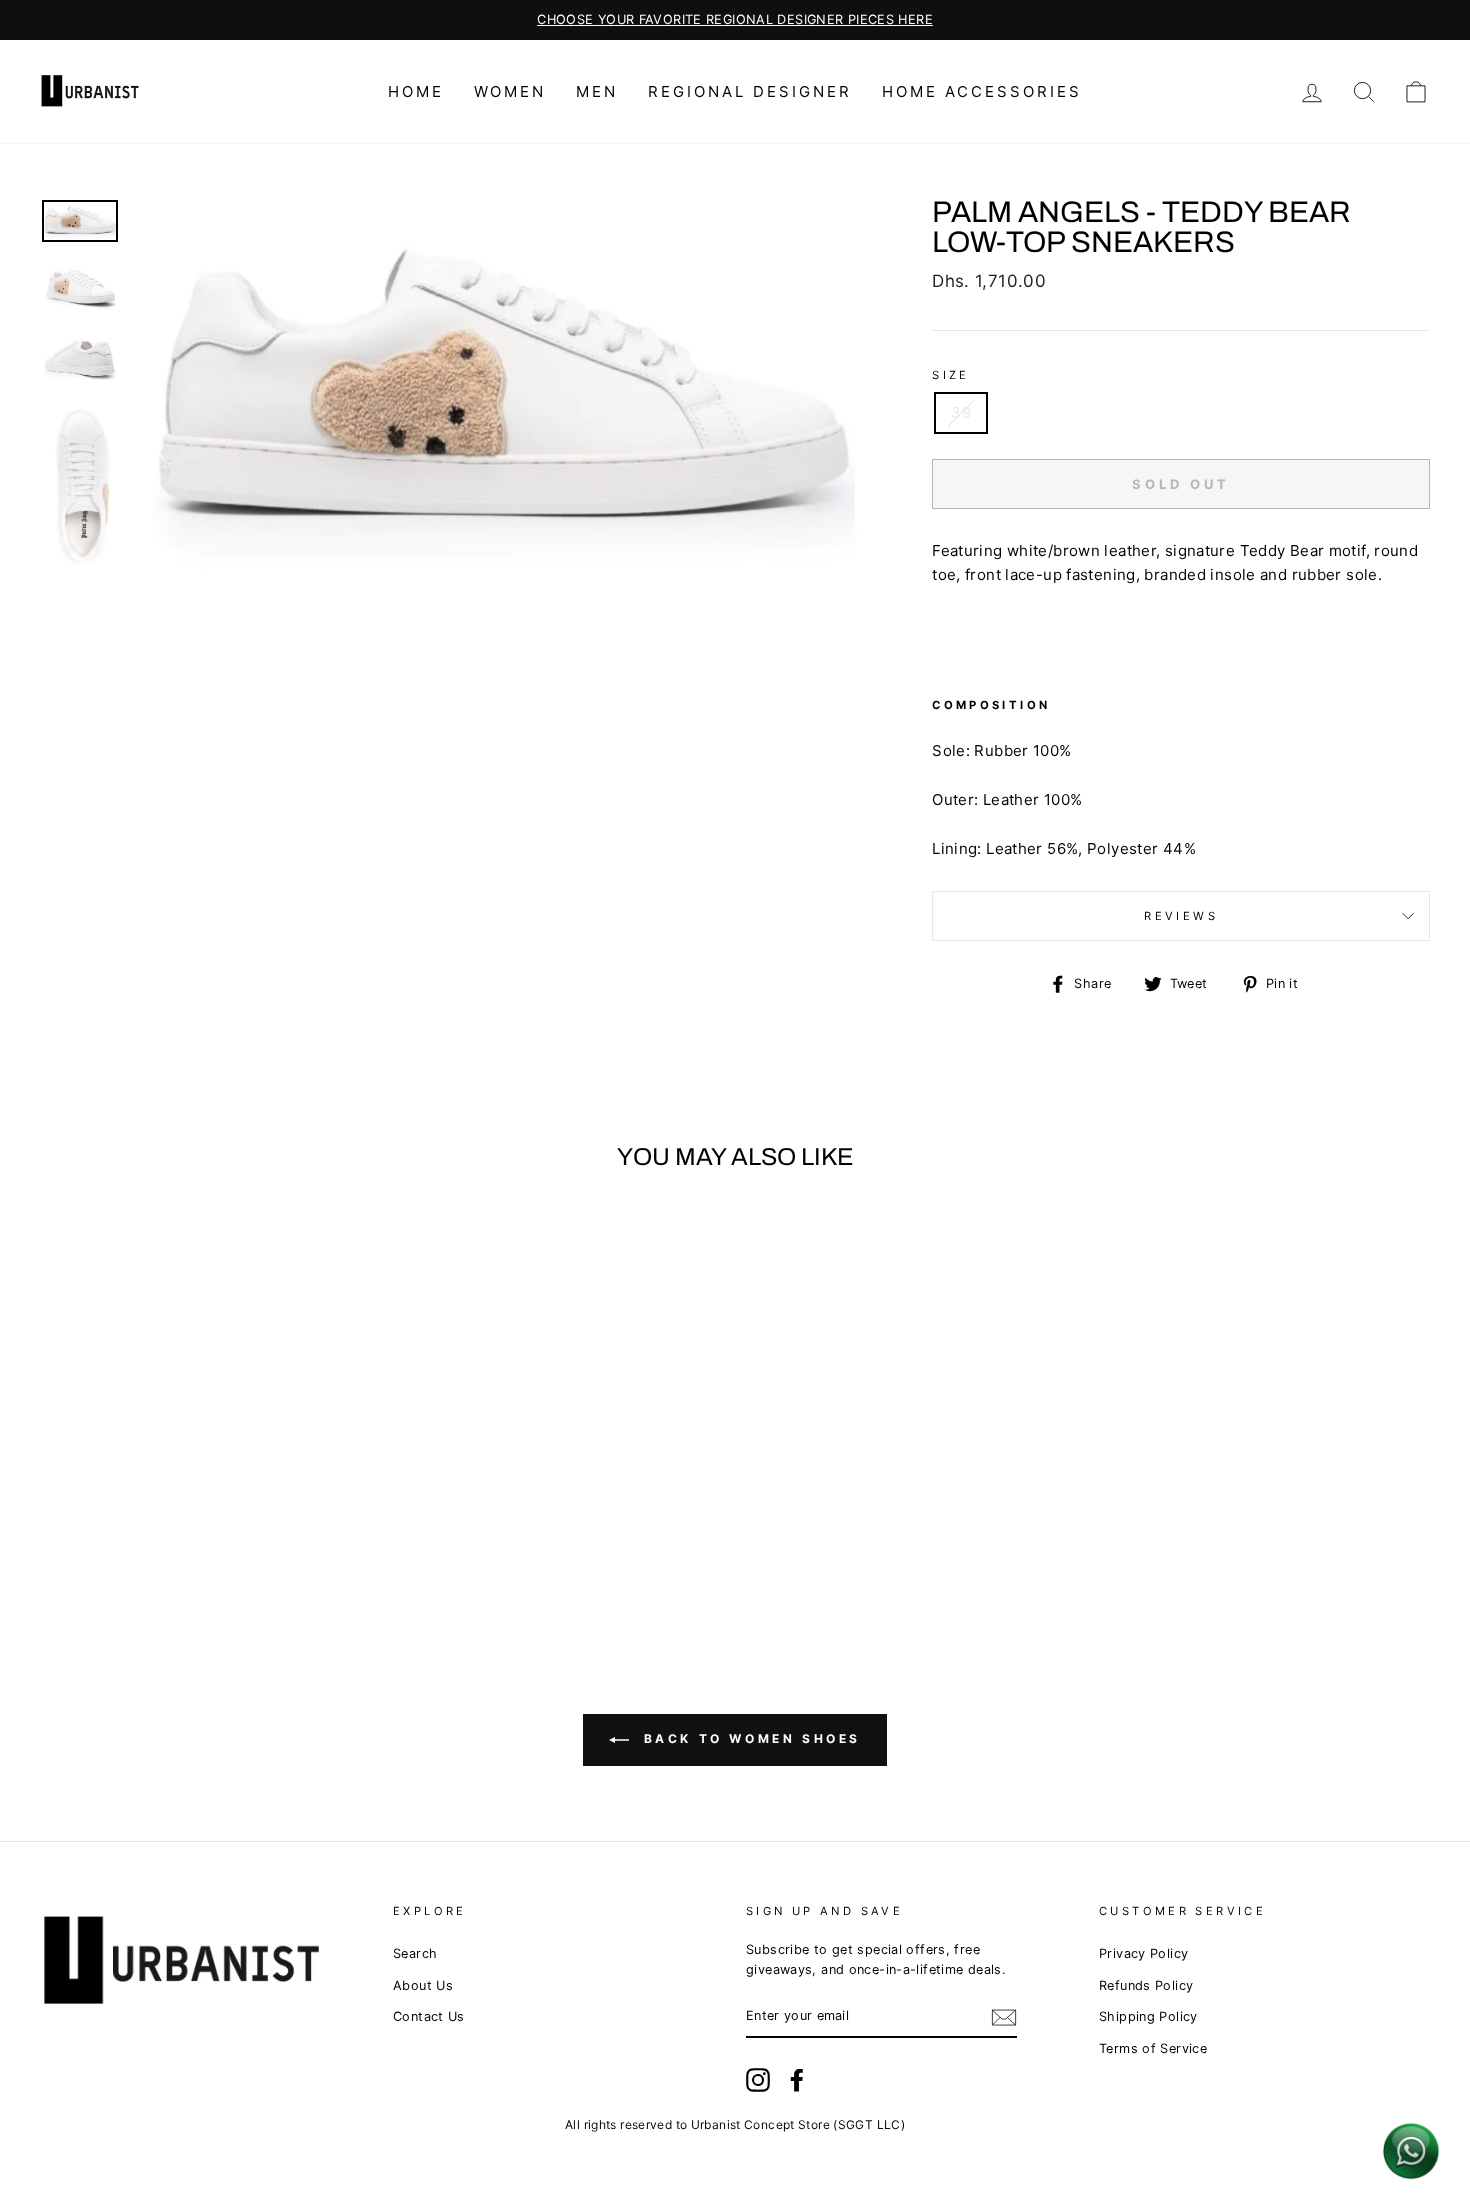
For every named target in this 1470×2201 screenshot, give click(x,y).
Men (597, 91)
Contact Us (429, 2016)
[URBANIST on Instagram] (758, 2080)
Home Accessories (982, 91)
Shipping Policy (1148, 2016)
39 (961, 412)
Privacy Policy (1143, 1953)
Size (951, 375)
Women (510, 91)
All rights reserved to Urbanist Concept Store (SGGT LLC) (735, 2124)
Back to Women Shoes (749, 1738)
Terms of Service (1153, 2048)
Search (415, 1953)
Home (416, 91)
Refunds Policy (1146, 1985)
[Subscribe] (1004, 2017)
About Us (423, 1985)
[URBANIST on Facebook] (797, 2080)
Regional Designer (750, 91)
